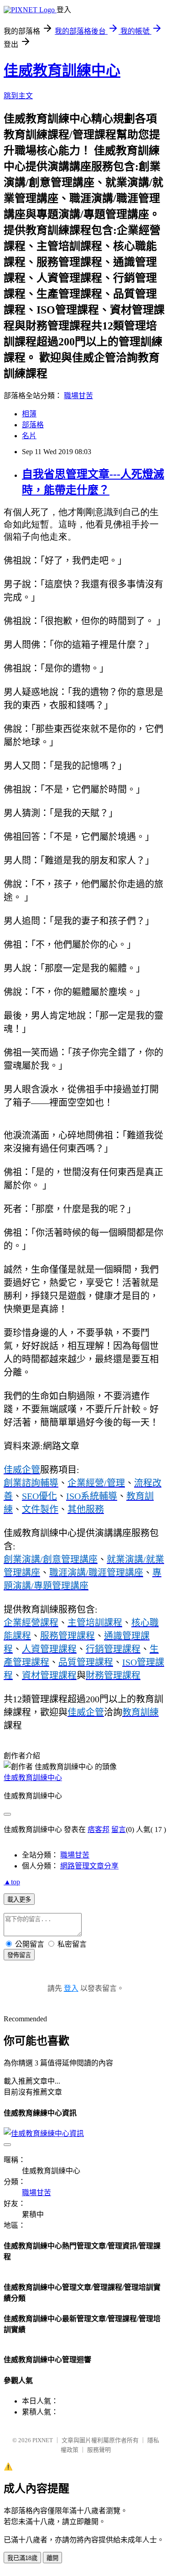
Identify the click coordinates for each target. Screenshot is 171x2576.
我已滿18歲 (22, 2558)
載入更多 (19, 1900)
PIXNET (43, 2440)
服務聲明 (99, 2450)
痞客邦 (98, 1830)
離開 (52, 2558)
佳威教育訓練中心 (62, 71)
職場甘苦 (78, 396)
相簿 (29, 414)
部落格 (33, 425)
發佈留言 (19, 1955)
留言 (119, 1830)
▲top (12, 1882)
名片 (29, 436)
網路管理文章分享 (89, 1866)
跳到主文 (18, 96)
